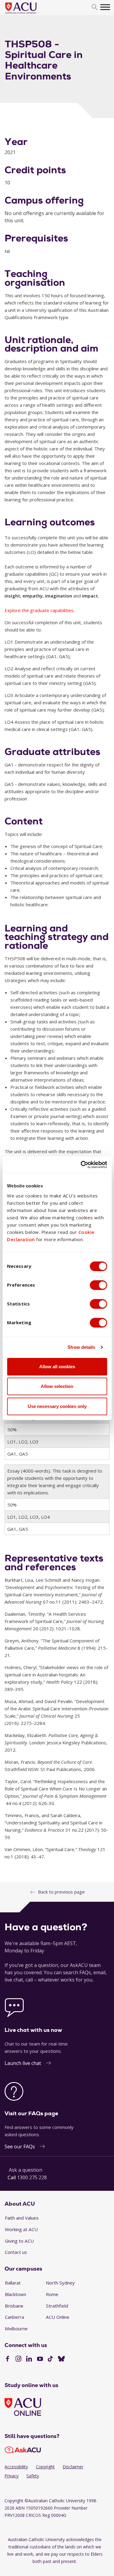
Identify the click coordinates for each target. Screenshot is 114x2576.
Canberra (14, 2317)
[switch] (98, 1285)
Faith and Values (22, 2218)
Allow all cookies (57, 1367)
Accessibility (16, 2467)
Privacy (12, 2476)
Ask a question (26, 2170)
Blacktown (16, 2294)
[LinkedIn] (29, 2359)
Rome (52, 2294)
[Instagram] (18, 2359)
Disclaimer (73, 2467)
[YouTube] (40, 2359)
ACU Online (58, 2317)
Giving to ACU (19, 2241)
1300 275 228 (32, 2177)
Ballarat (13, 2283)
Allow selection (57, 1386)
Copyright (45, 2467)
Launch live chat (23, 2063)
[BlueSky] (61, 2359)
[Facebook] (7, 2359)
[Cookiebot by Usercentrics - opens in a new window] (81, 1165)
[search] (95, 7)
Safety (33, 2476)
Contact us (16, 2252)
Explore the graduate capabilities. (40, 610)
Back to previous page (61, 1892)
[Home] (30, 14)
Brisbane (14, 2306)
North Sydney (60, 2283)
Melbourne (16, 2329)
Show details (81, 1347)
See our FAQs (20, 2147)
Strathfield (57, 2306)
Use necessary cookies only (57, 1406)
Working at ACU (21, 2229)
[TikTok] (50, 2359)
